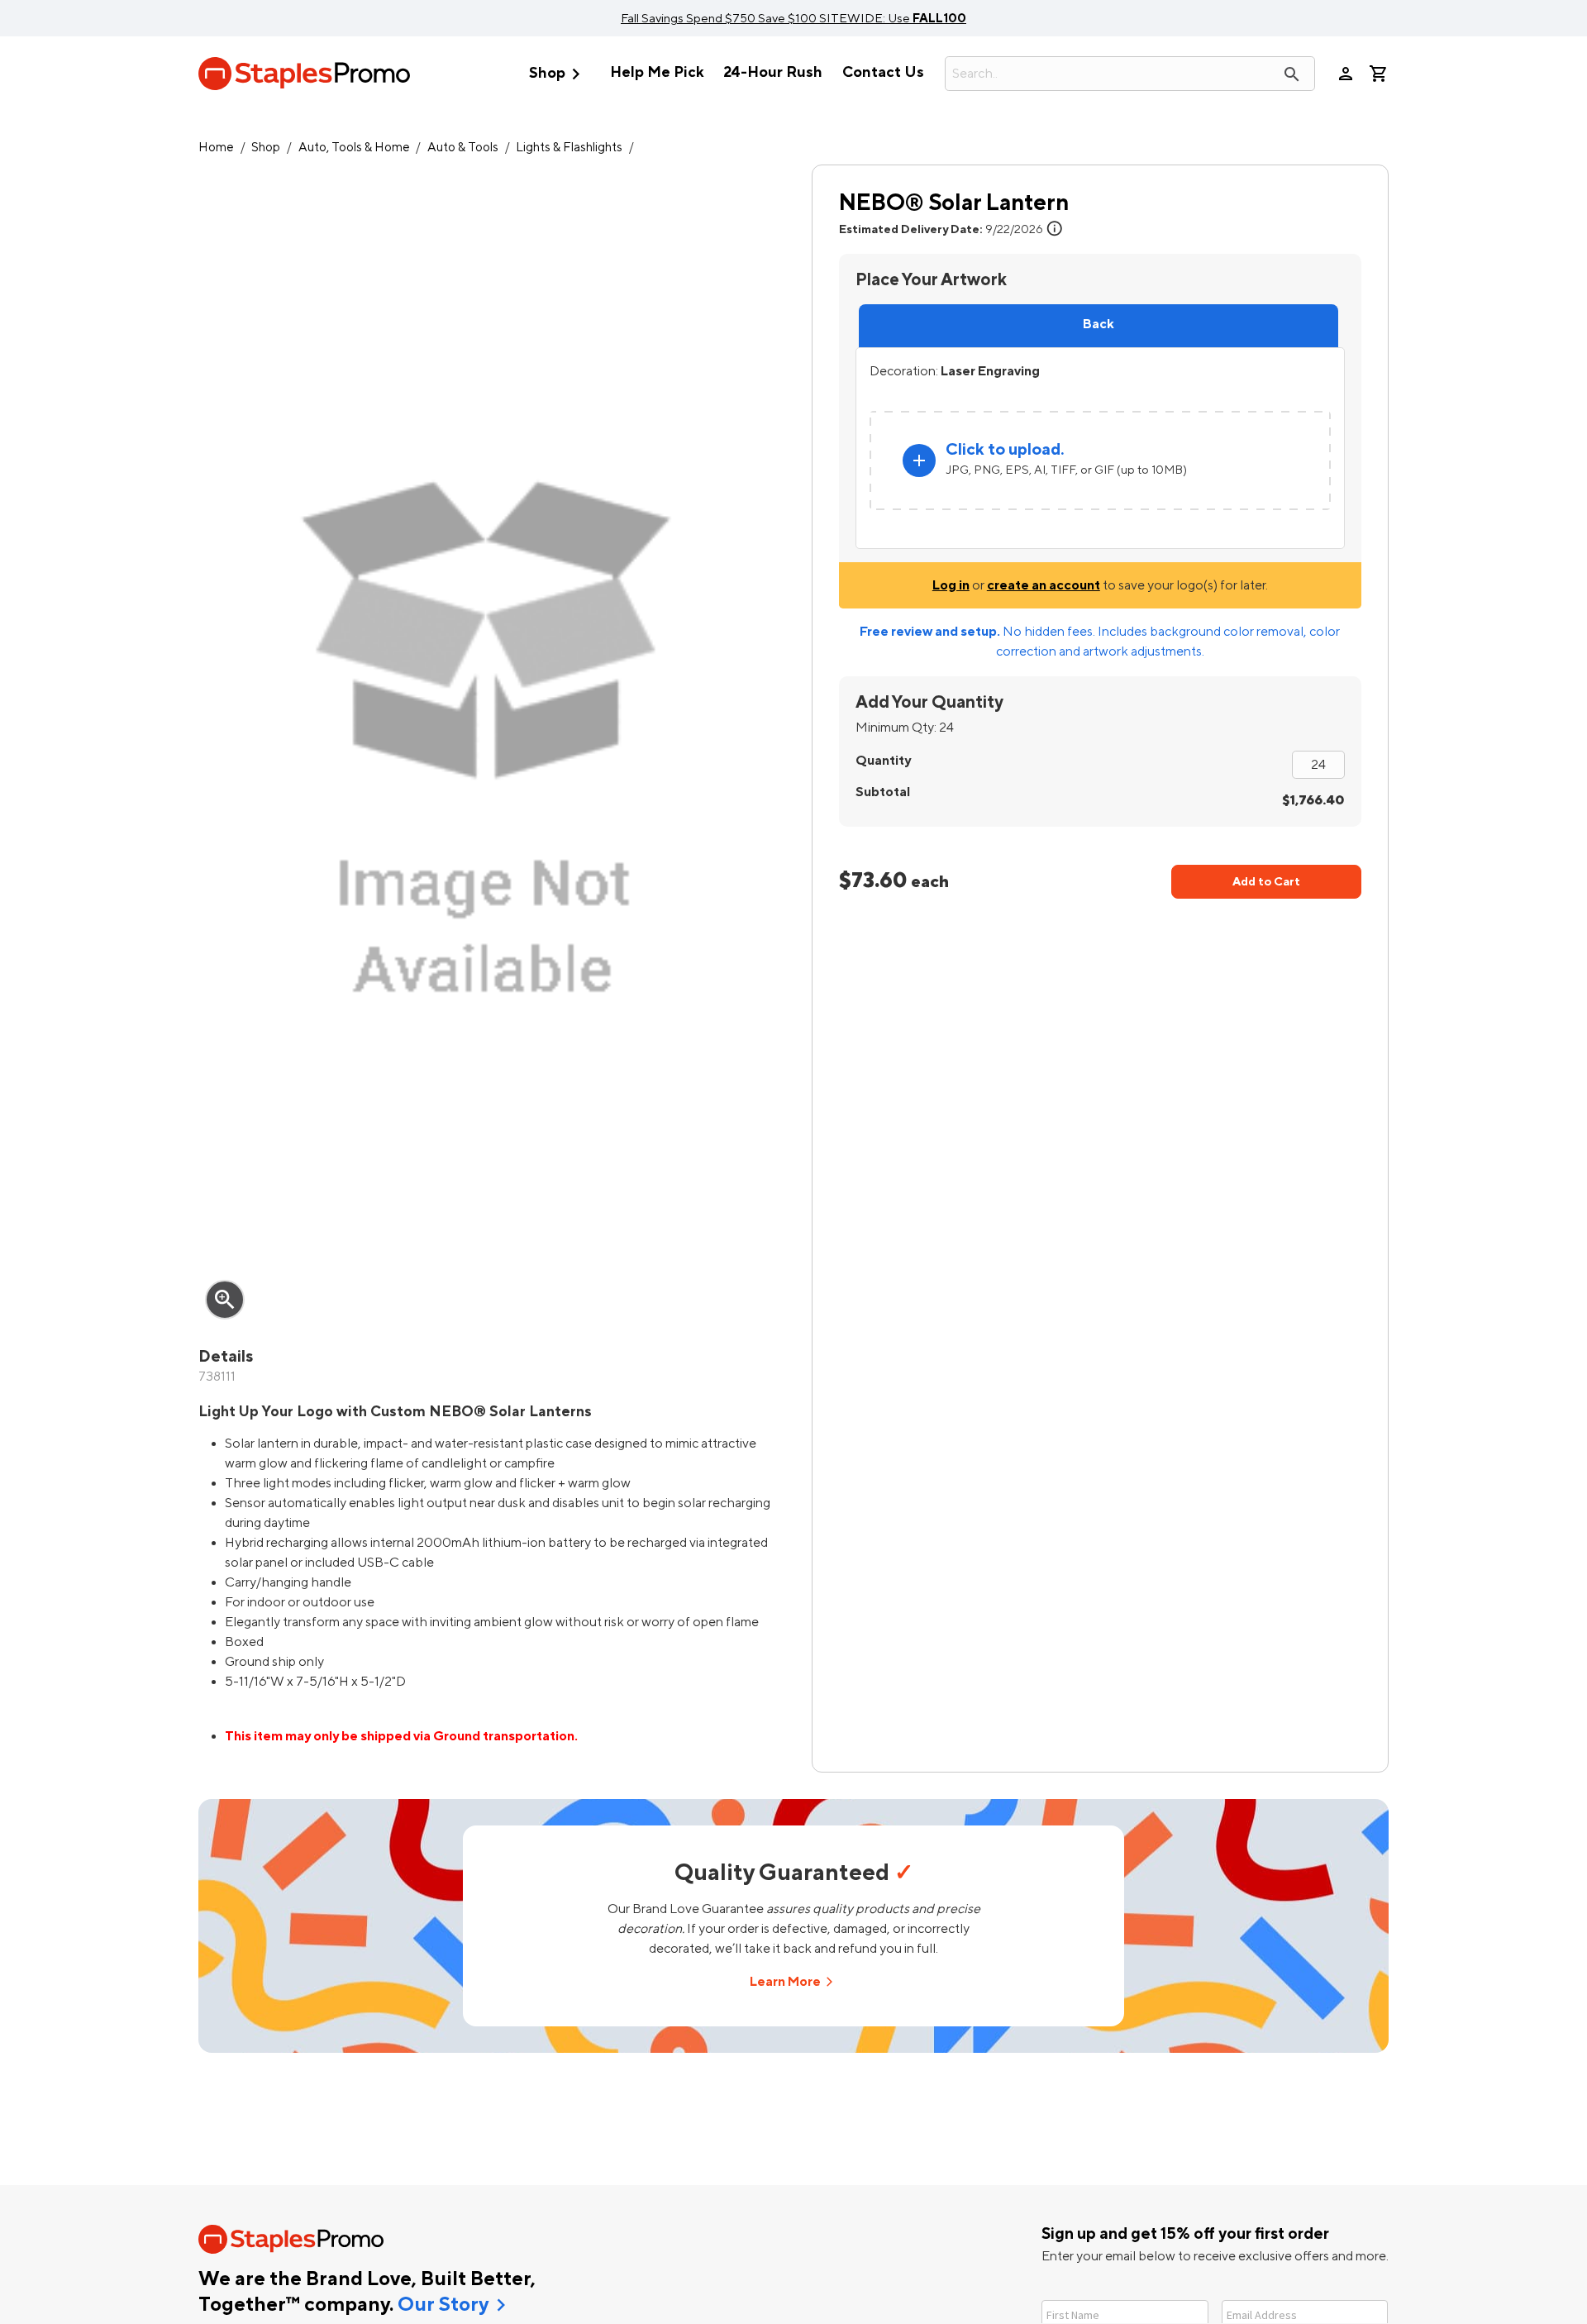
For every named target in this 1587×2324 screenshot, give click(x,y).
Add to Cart (1266, 882)
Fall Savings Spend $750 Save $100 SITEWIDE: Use (793, 18)
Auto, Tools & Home (354, 148)
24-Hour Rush (773, 72)
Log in (951, 585)
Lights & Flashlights (569, 148)
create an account (1044, 585)
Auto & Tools (463, 148)
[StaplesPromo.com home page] (304, 74)
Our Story (443, 2305)
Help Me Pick (657, 72)
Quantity (883, 761)
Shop (558, 74)
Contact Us (883, 72)
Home (216, 148)
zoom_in (225, 1300)
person (1346, 74)
